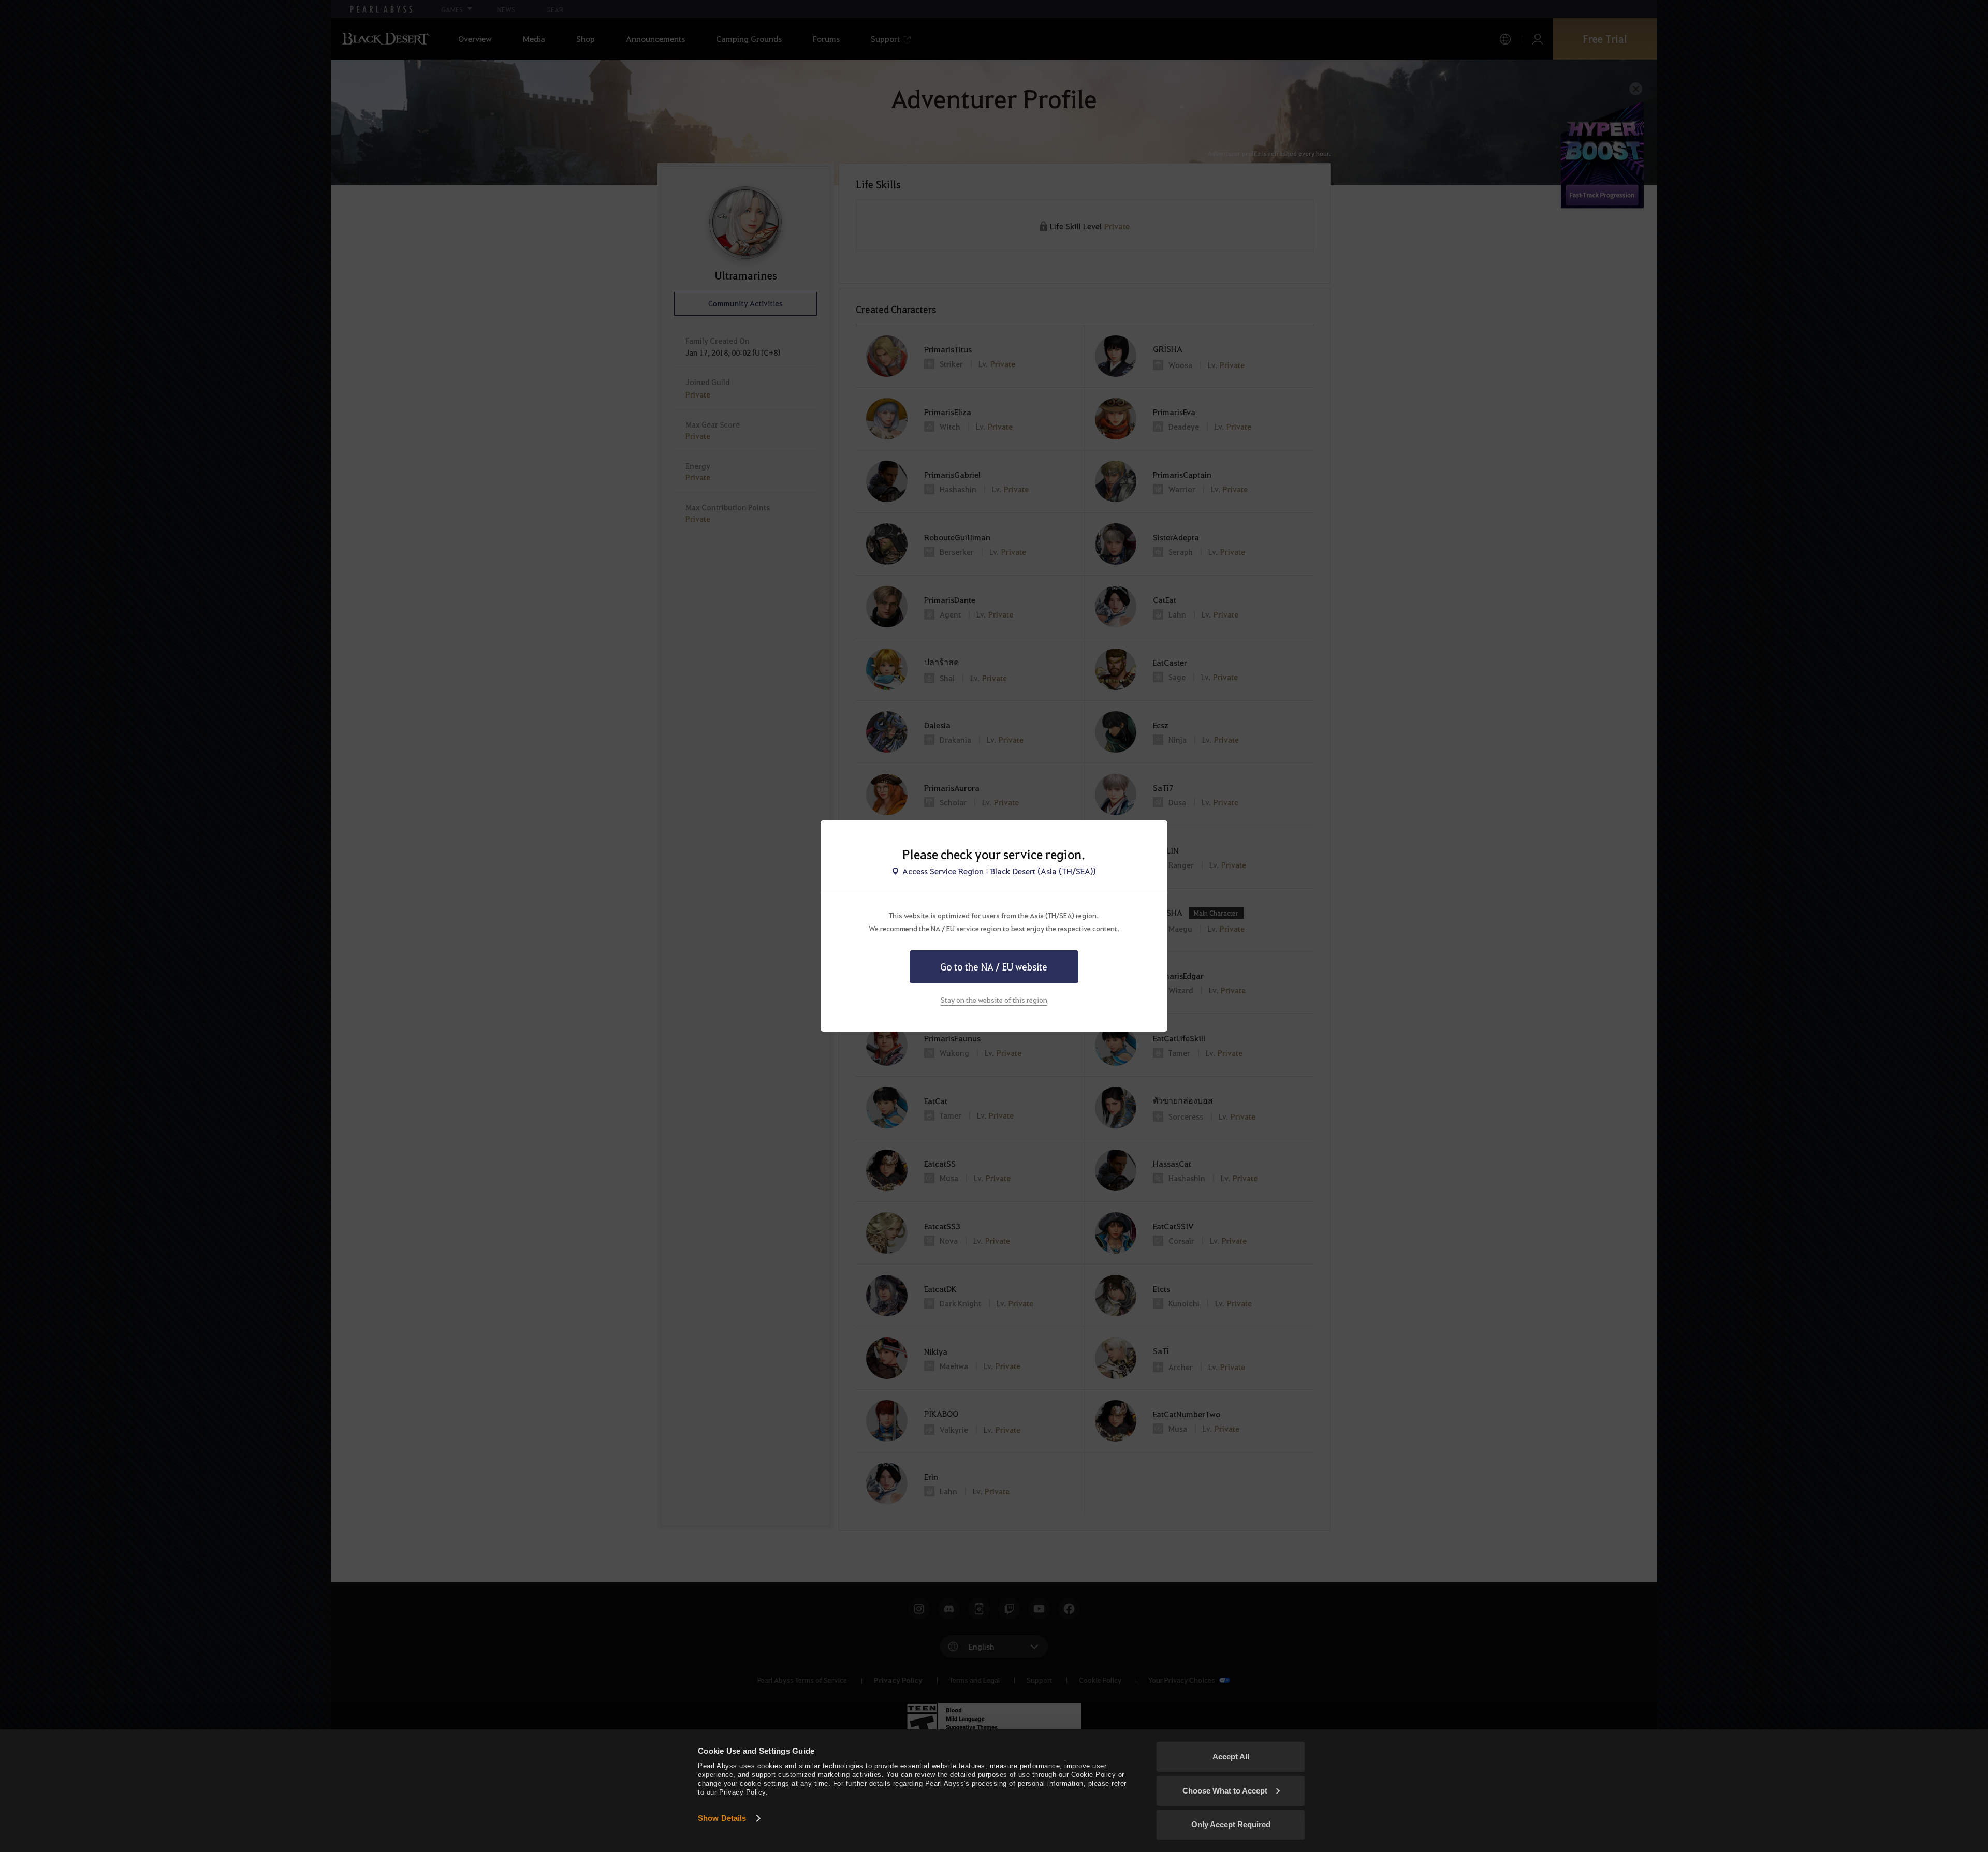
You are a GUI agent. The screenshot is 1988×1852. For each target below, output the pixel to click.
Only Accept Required (1231, 1824)
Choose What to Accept (1225, 1791)
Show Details (722, 1818)
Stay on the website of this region (994, 1000)
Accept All (1231, 1757)
